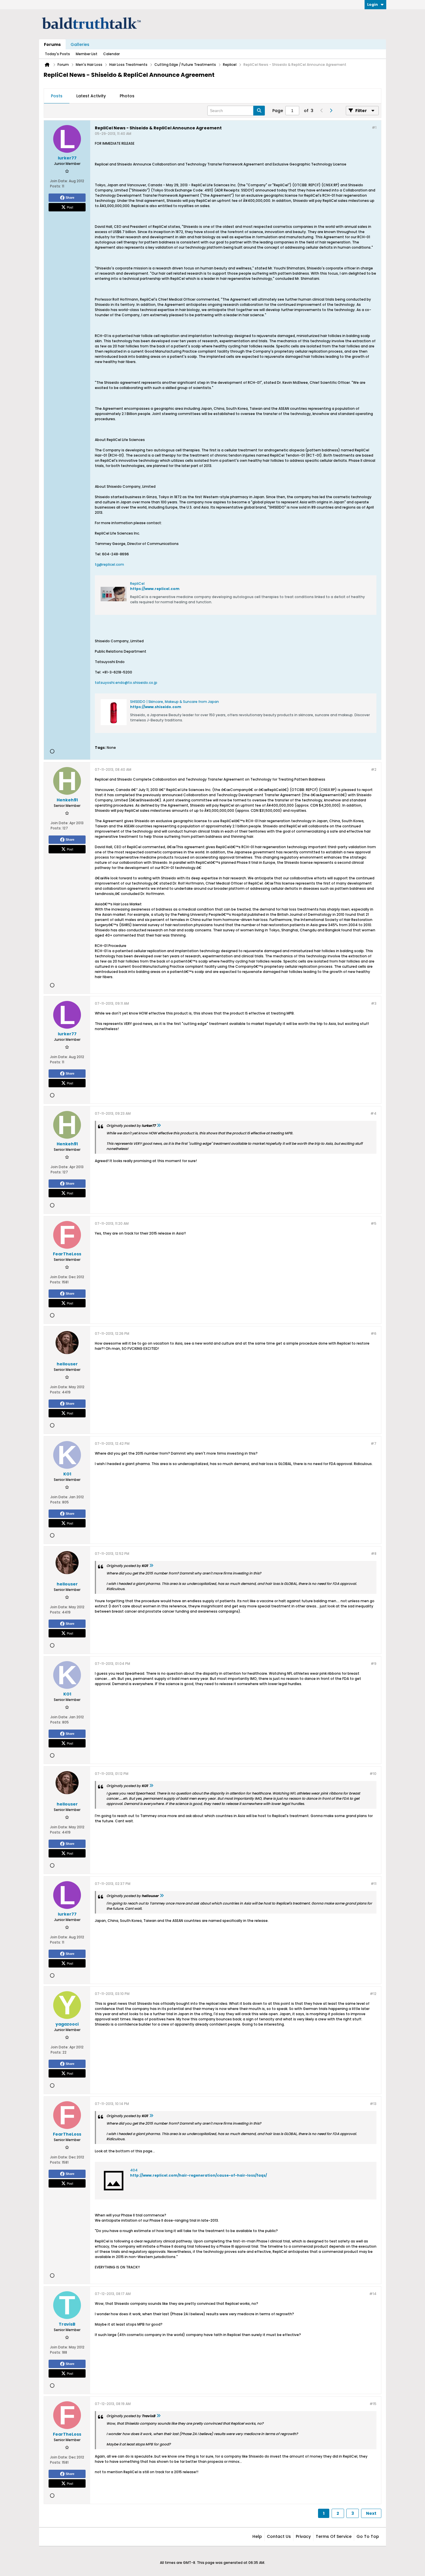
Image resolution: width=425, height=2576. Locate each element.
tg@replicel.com (109, 564)
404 (134, 2170)
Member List (87, 54)
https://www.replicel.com (155, 589)
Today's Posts (57, 54)
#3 (374, 1003)
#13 (373, 2104)
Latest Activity (91, 96)
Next (371, 2513)
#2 (374, 769)
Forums (52, 44)
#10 (373, 1774)
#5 (374, 1223)
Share (70, 198)
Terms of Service (334, 2536)
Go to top (368, 2536)
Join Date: (59, 181)
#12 (373, 1994)
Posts (57, 96)
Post (70, 207)
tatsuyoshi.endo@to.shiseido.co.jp (126, 683)
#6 (374, 1333)
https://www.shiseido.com (156, 707)
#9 (374, 1664)
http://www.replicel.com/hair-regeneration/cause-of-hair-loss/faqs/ (198, 2175)
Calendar (111, 54)
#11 (374, 1884)
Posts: (56, 186)
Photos (127, 96)
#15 (373, 2404)
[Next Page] (331, 111)
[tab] (57, 96)
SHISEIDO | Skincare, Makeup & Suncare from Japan (174, 702)
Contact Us (279, 2536)
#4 (373, 1113)
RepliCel (137, 583)
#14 (373, 2294)
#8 (374, 1554)
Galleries (80, 44)
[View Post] (159, 1126)
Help (257, 2536)
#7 (374, 1444)
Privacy (303, 2536)
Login (373, 4)
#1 (374, 128)
